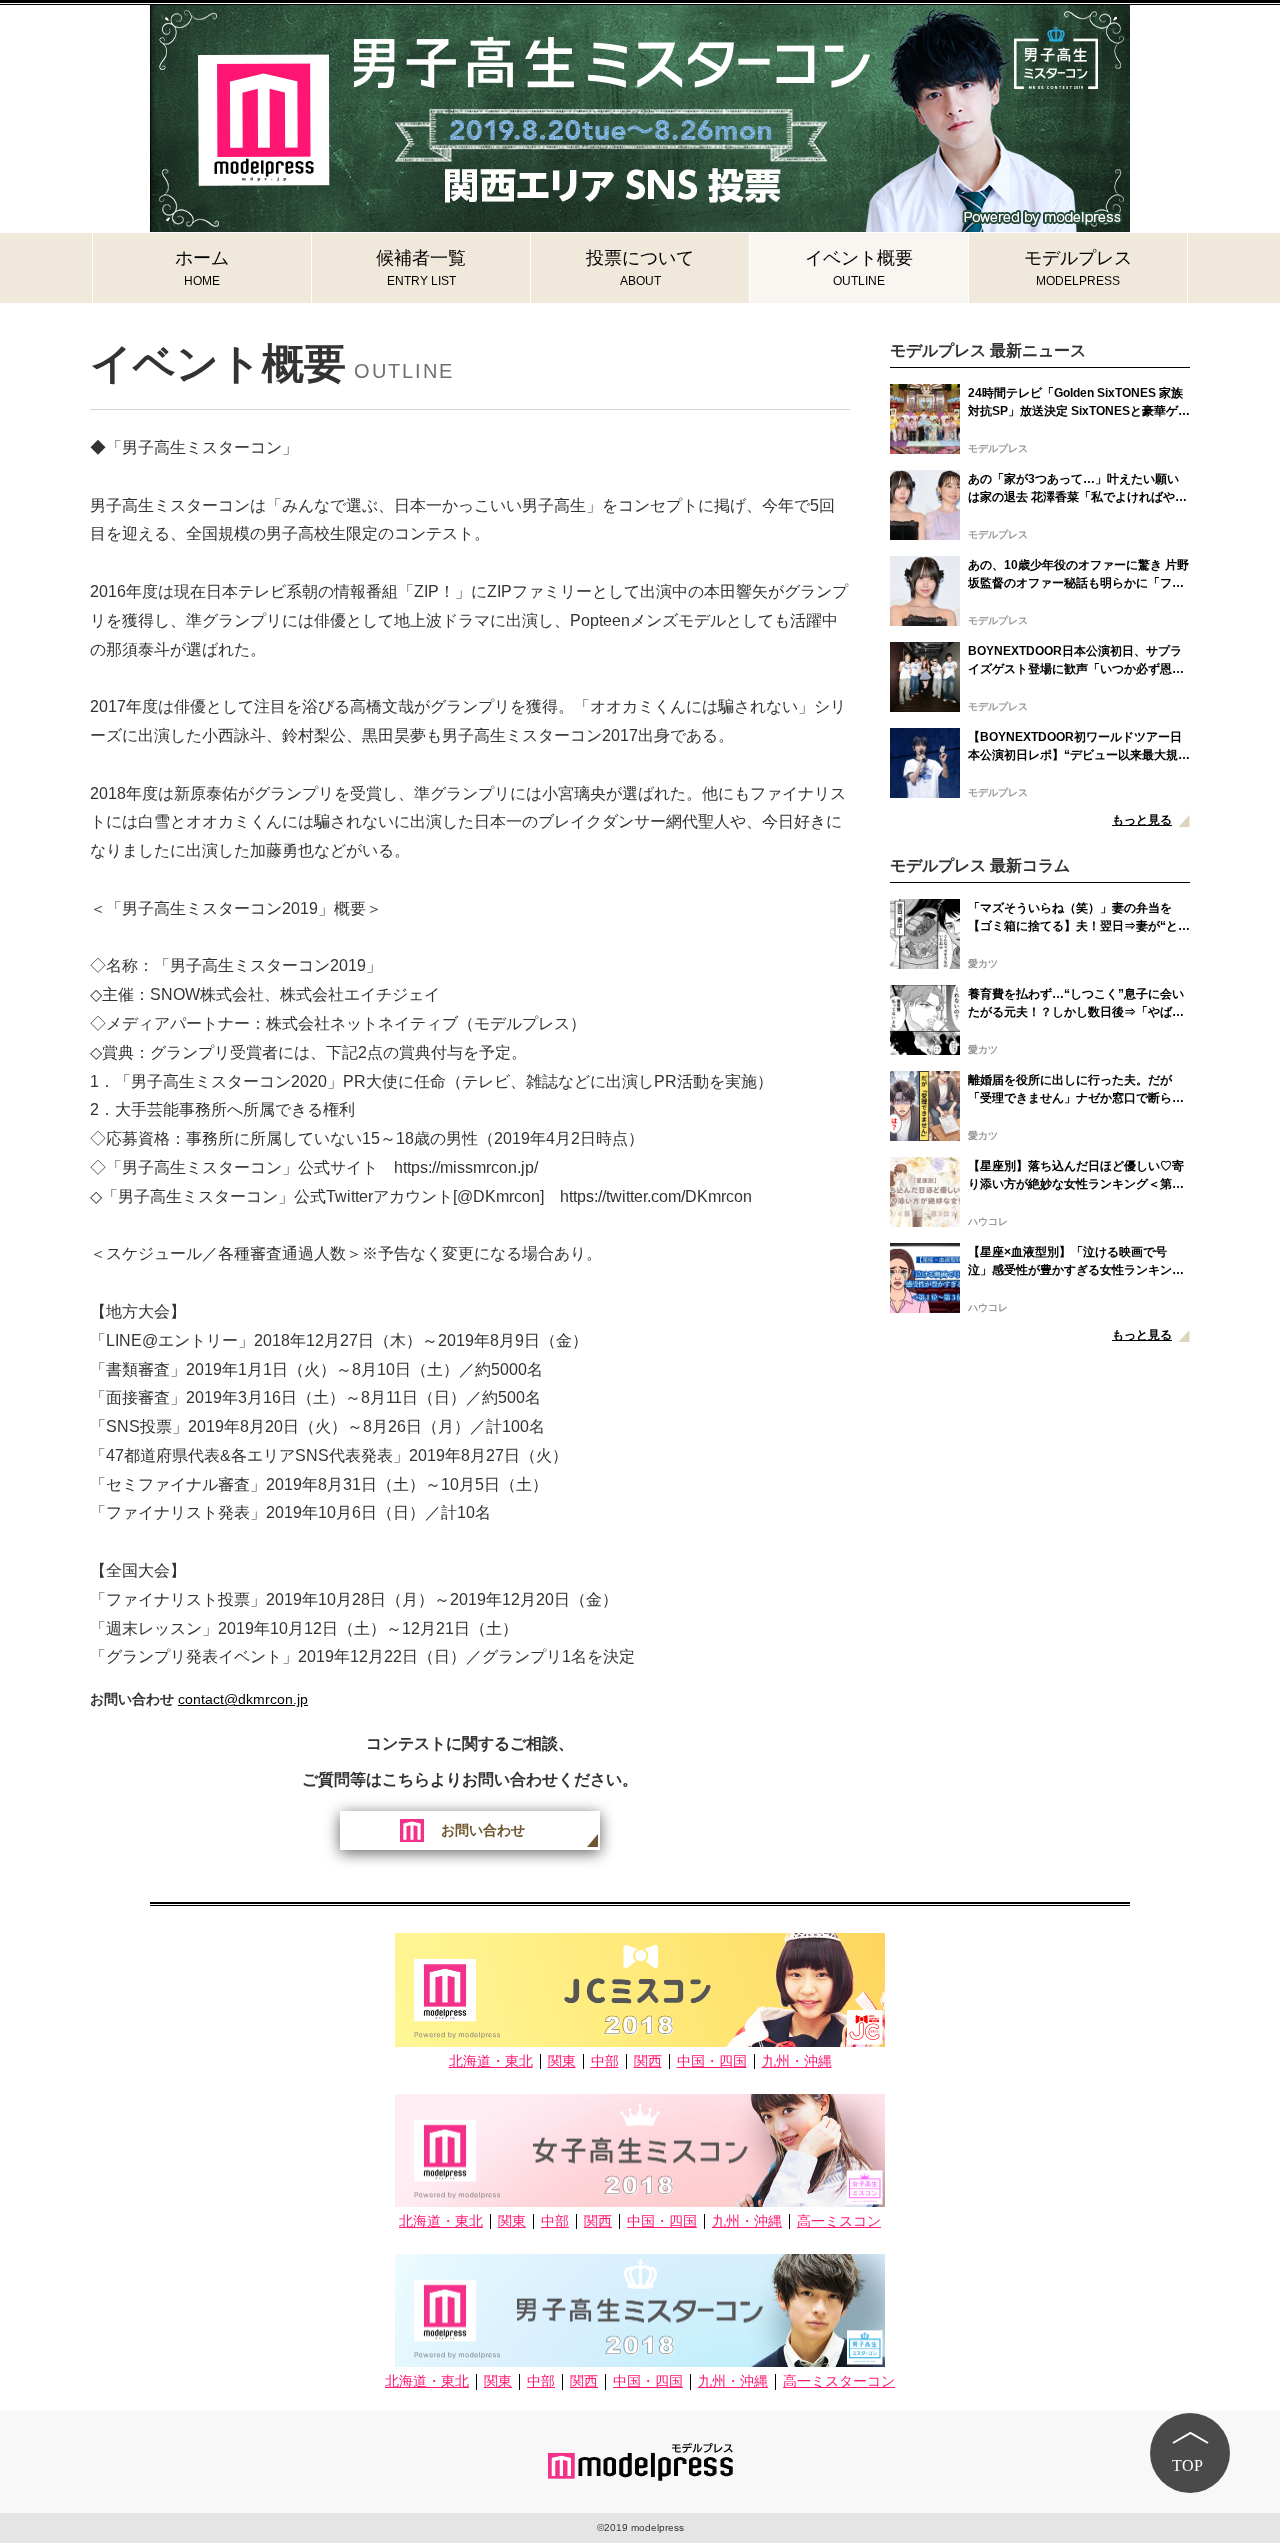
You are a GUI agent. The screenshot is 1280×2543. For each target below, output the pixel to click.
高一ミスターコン (839, 2381)
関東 (562, 2061)
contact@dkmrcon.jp (243, 1699)
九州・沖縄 (797, 2061)
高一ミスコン (839, 2221)
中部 (605, 2061)
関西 (648, 2061)
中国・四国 (712, 2061)
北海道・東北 (491, 2061)
